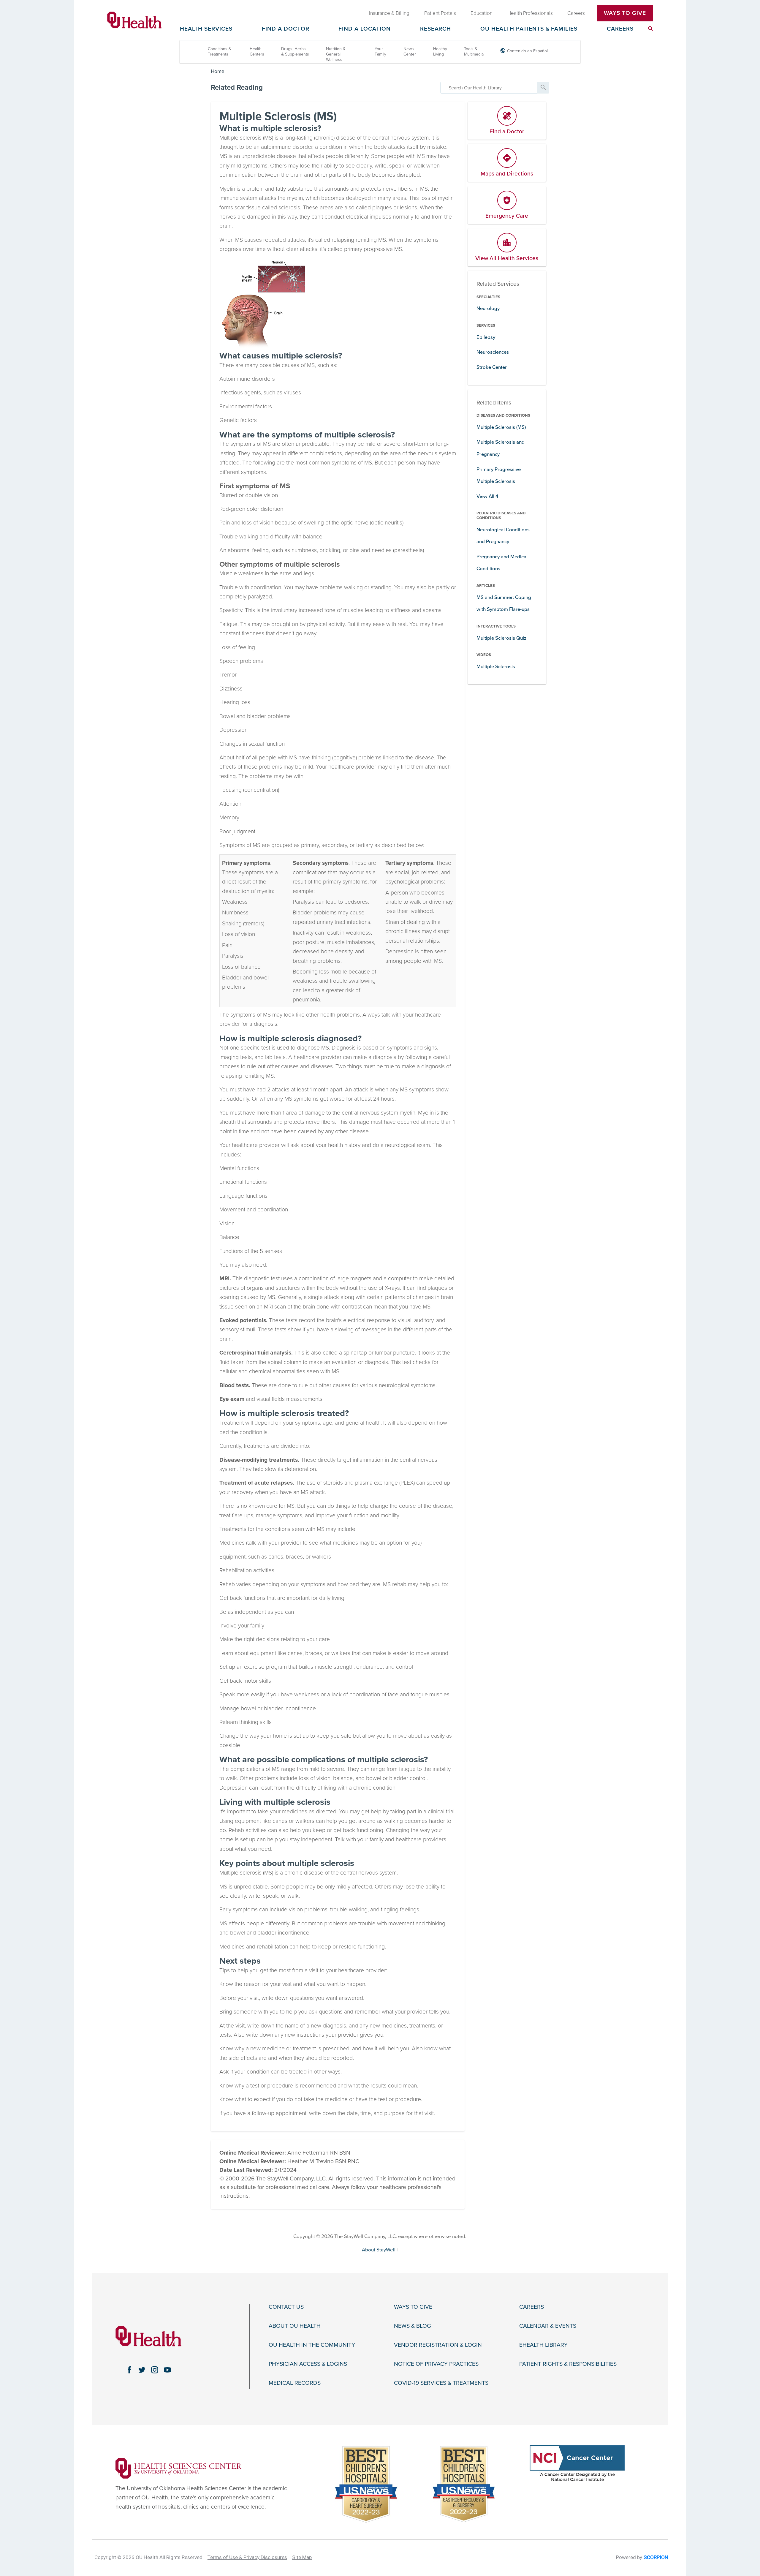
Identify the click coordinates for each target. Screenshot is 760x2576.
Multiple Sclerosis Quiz (501, 638)
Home (218, 71)
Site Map (302, 2557)
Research (436, 29)
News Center (410, 52)
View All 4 (487, 496)
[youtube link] (168, 2370)
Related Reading (237, 87)
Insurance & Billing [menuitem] (389, 13)
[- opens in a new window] (179, 2468)
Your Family (380, 52)
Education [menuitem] (482, 13)
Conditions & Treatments (220, 52)
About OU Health (295, 2326)
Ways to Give (413, 2307)
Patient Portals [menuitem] (440, 13)
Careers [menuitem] (576, 13)
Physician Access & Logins (308, 2364)
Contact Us (286, 2307)
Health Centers (257, 52)
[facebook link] (129, 2370)
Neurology (488, 308)
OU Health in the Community (312, 2345)
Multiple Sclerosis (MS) (501, 427)
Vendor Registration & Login (438, 2345)
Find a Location (365, 29)
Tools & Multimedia (474, 52)
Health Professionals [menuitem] (530, 13)
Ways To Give (625, 13)
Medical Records (295, 2383)
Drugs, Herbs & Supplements (295, 52)
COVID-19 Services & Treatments (441, 2383)
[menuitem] (650, 29)
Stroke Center (492, 367)
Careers (620, 29)
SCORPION (656, 2557)
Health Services (206, 29)
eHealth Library (543, 2345)
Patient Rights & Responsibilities (568, 2364)
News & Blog (413, 2326)
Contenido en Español (527, 51)
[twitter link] (142, 2370)
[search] (489, 88)
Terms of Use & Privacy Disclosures (247, 2557)
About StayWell (379, 2250)
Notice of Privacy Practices (436, 2364)
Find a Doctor (286, 29)
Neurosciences (493, 352)
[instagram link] (155, 2370)
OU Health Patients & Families (529, 29)
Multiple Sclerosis (496, 667)
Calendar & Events (548, 2326)
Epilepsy (486, 337)
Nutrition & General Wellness (336, 54)
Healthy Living (440, 52)
